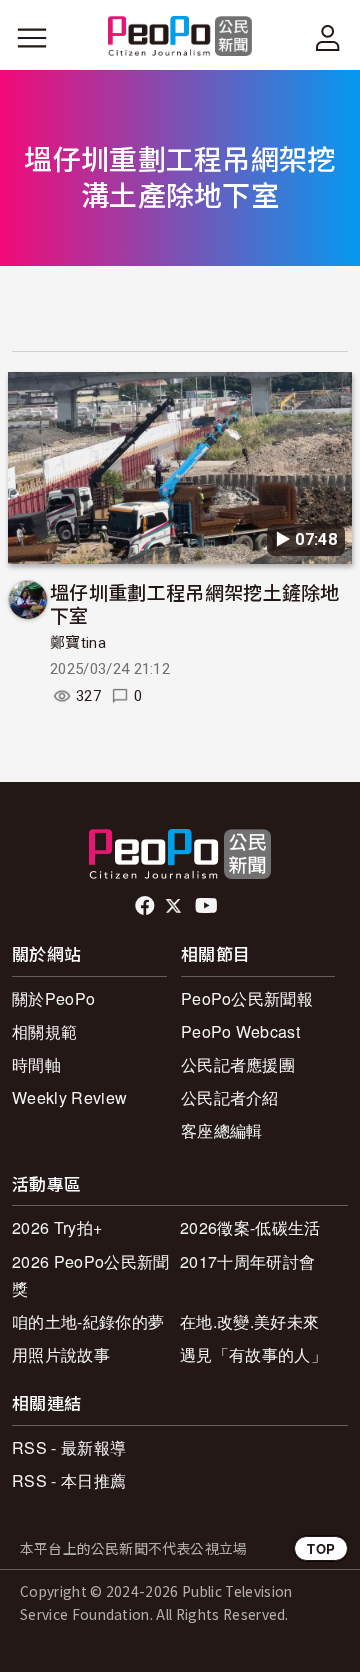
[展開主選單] (32, 38)
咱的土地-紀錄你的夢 (88, 1321)
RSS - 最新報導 (69, 1447)
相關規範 (44, 1031)
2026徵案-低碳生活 (250, 1227)
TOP (321, 1548)
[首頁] (180, 37)
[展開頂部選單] (328, 38)
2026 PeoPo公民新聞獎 (90, 1275)
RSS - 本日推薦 (69, 1480)
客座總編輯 (222, 1130)
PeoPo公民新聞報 (247, 998)
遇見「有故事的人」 (253, 1354)
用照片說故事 (61, 1354)
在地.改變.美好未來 (249, 1321)
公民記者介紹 (230, 1097)
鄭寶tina (78, 643)
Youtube (208, 906)
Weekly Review (69, 1097)
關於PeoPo (53, 998)
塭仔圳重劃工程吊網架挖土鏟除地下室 (195, 603)
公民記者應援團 (238, 1064)
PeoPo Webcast (240, 1031)
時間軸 (36, 1064)
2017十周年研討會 (247, 1261)
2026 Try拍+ (57, 1227)
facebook (146, 906)
